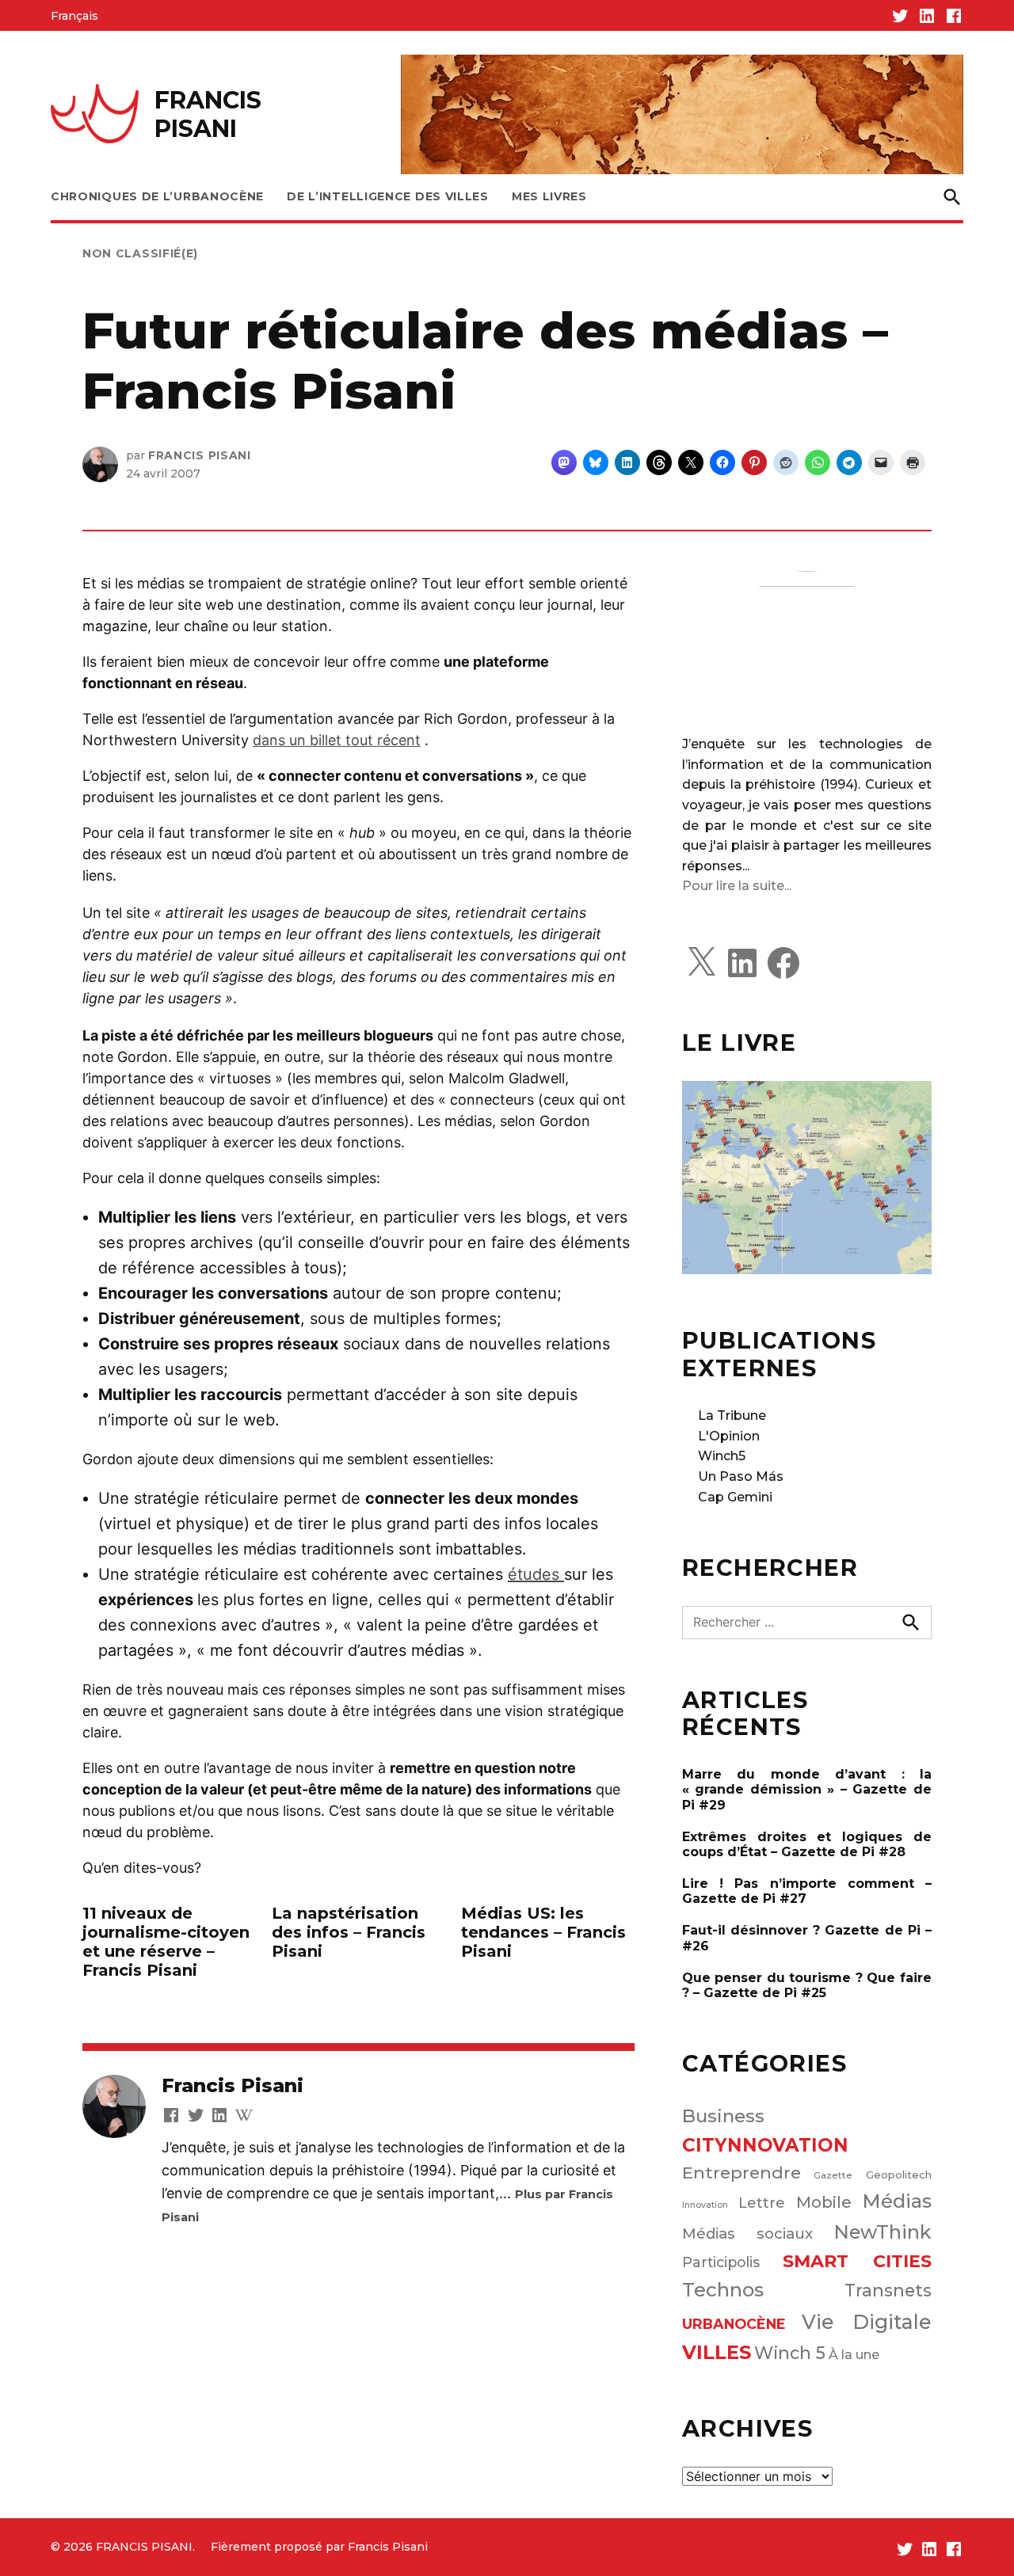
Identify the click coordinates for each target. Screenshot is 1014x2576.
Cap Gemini (735, 1497)
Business (723, 2116)
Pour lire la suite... (737, 886)
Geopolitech (899, 2175)
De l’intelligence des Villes (388, 196)
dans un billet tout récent (337, 740)
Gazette (833, 2175)
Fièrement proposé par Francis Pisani (319, 2547)
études (536, 1574)
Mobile (824, 2202)
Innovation (705, 2205)
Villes (717, 2352)
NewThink (883, 2232)
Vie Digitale (867, 2322)
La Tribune (732, 1415)
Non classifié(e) (140, 253)
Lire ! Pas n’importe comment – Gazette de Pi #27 (807, 1891)
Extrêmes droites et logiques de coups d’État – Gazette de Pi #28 (807, 1844)
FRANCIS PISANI (208, 114)
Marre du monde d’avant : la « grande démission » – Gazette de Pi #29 (807, 1789)
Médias (897, 2201)
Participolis (721, 2262)
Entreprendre (741, 2173)
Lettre (762, 2203)
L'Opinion (729, 1436)
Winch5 (722, 1456)
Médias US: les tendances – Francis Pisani (543, 1932)
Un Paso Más (741, 1476)
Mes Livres (549, 196)
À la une (854, 2354)
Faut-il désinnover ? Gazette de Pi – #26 (807, 1938)
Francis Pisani (200, 455)
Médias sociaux (748, 2234)
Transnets (888, 2290)
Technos (723, 2290)
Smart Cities (857, 2261)
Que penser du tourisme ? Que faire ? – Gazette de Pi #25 (807, 1985)
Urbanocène (734, 2324)
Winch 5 (790, 2353)
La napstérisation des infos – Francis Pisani (349, 1932)
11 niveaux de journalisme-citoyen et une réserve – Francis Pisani (166, 1942)
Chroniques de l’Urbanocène (157, 196)
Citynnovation (765, 2145)
